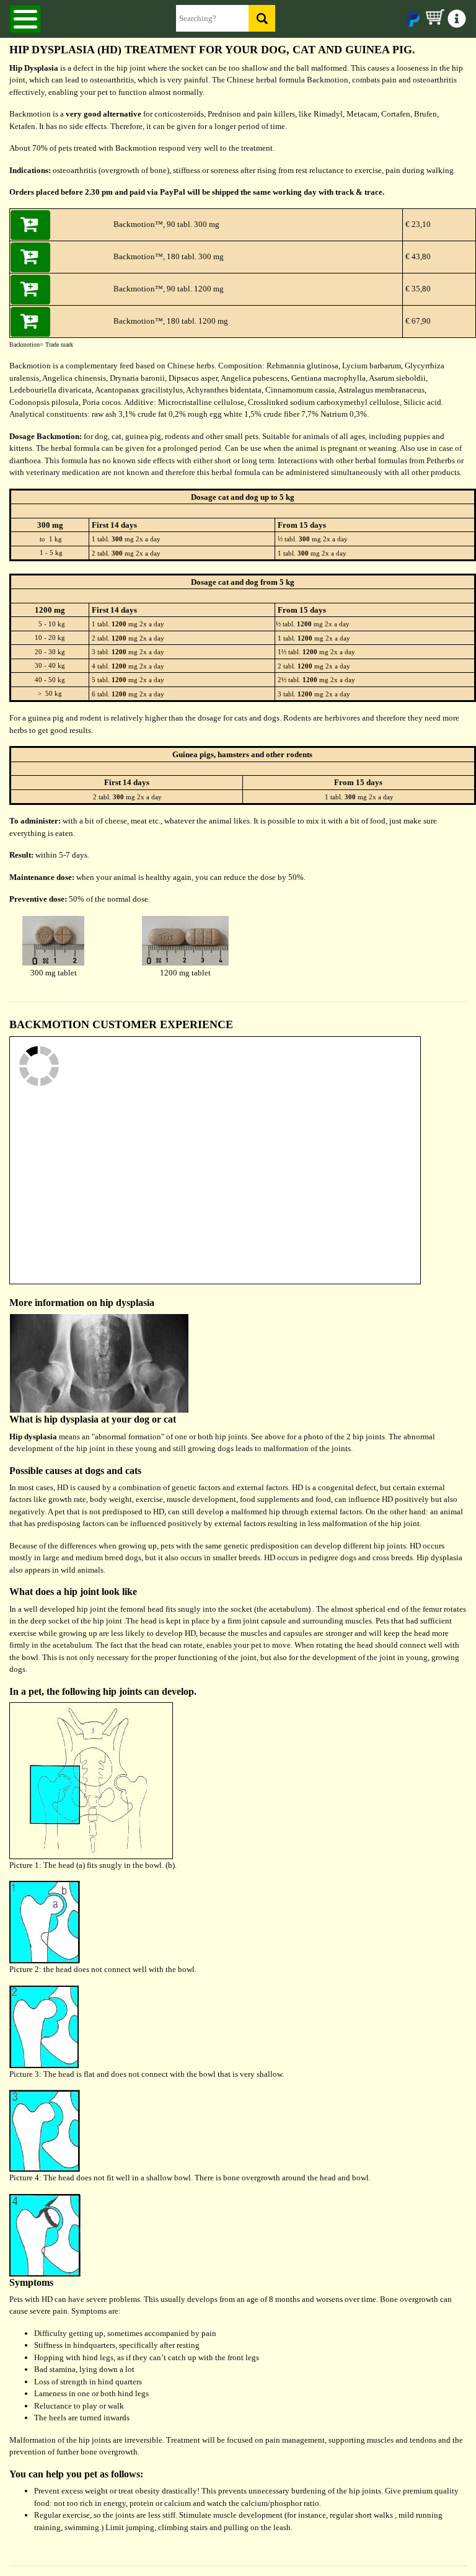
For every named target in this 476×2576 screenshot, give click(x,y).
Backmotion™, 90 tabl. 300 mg (166, 224)
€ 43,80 (417, 256)
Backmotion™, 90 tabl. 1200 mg (169, 289)
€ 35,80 (417, 289)
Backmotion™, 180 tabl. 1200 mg (171, 321)
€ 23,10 (417, 224)
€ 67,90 (417, 321)
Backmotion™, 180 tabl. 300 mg (169, 256)
